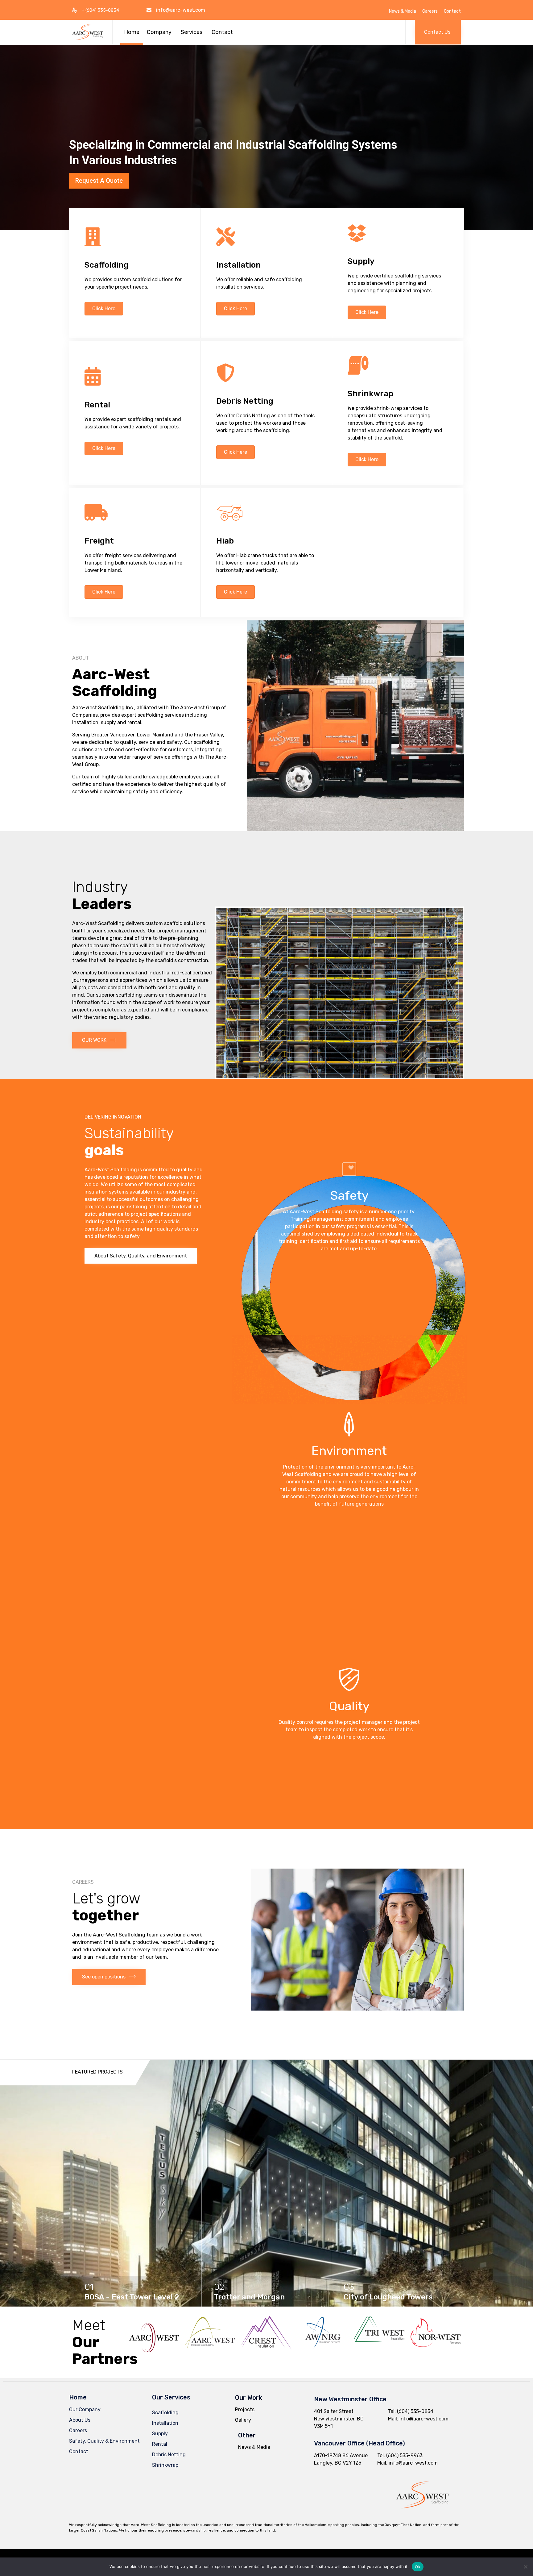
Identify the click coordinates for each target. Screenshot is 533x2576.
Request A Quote (99, 181)
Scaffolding (165, 2413)
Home (132, 32)
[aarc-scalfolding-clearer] (422, 2514)
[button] (438, 32)
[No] (525, 2567)
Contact (452, 11)
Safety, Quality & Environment (104, 2441)
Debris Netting (169, 2455)
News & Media (403, 11)
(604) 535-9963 (404, 2455)
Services (192, 32)
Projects (245, 2409)
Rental (160, 2444)
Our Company (85, 2409)
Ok (418, 2567)
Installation (165, 2423)
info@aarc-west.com (181, 10)
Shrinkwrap (165, 2465)
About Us (80, 2420)
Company (159, 32)
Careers (430, 11)
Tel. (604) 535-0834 (411, 2411)
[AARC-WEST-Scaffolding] (88, 32)
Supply (160, 2434)
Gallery (243, 2420)
